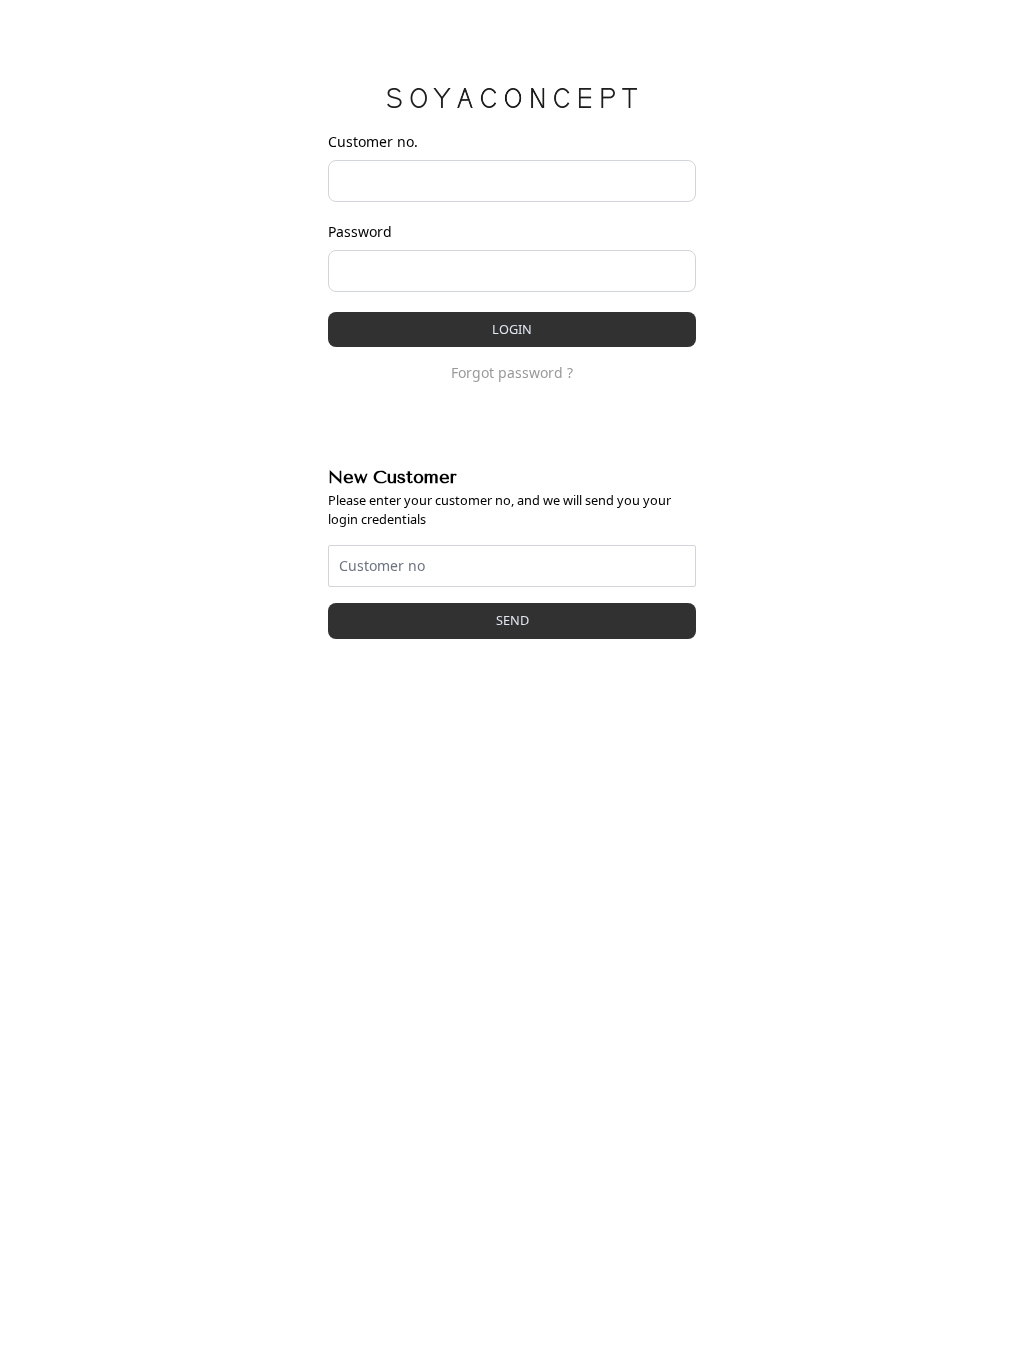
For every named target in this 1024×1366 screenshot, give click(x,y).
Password (360, 231)
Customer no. (373, 141)
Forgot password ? (512, 372)
